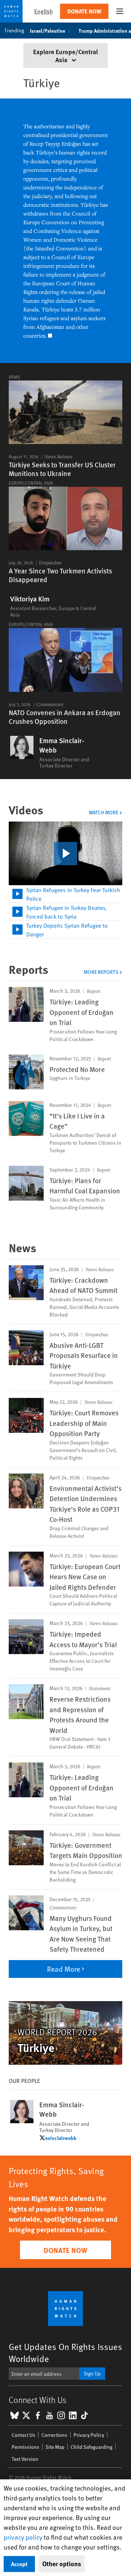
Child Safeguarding (92, 2447)
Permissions (25, 2447)
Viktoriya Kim (30, 599)
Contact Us (23, 2435)
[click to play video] (65, 854)
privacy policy (23, 2537)
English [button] (43, 11)
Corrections (54, 2435)
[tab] (65, 894)
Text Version (25, 2459)
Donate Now (84, 11)
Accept (19, 2564)
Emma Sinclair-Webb (62, 745)
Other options (62, 2564)
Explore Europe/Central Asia (65, 55)
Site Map (55, 2447)
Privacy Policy (89, 2435)
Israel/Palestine (47, 31)
